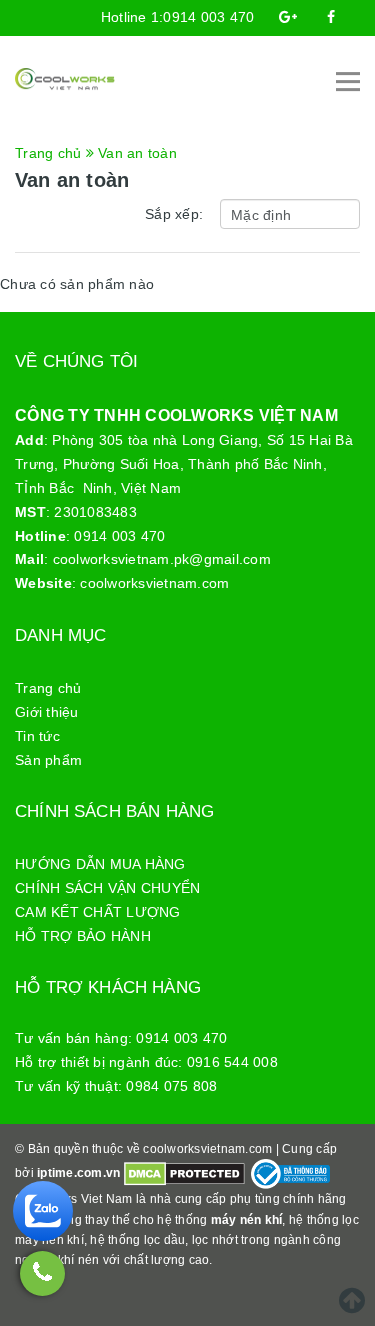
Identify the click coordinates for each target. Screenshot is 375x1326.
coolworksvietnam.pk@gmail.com (162, 559)
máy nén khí (247, 1220)
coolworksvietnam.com (154, 583)
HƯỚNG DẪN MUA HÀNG (100, 864)
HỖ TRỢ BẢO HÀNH (83, 936)
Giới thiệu (47, 712)
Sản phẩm (48, 760)
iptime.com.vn (78, 1173)
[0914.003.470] (42, 1273)
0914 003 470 (208, 17)
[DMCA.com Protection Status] (184, 1173)
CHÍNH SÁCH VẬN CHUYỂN (107, 888)
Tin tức (37, 736)
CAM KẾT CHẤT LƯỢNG (98, 912)
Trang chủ (48, 688)
